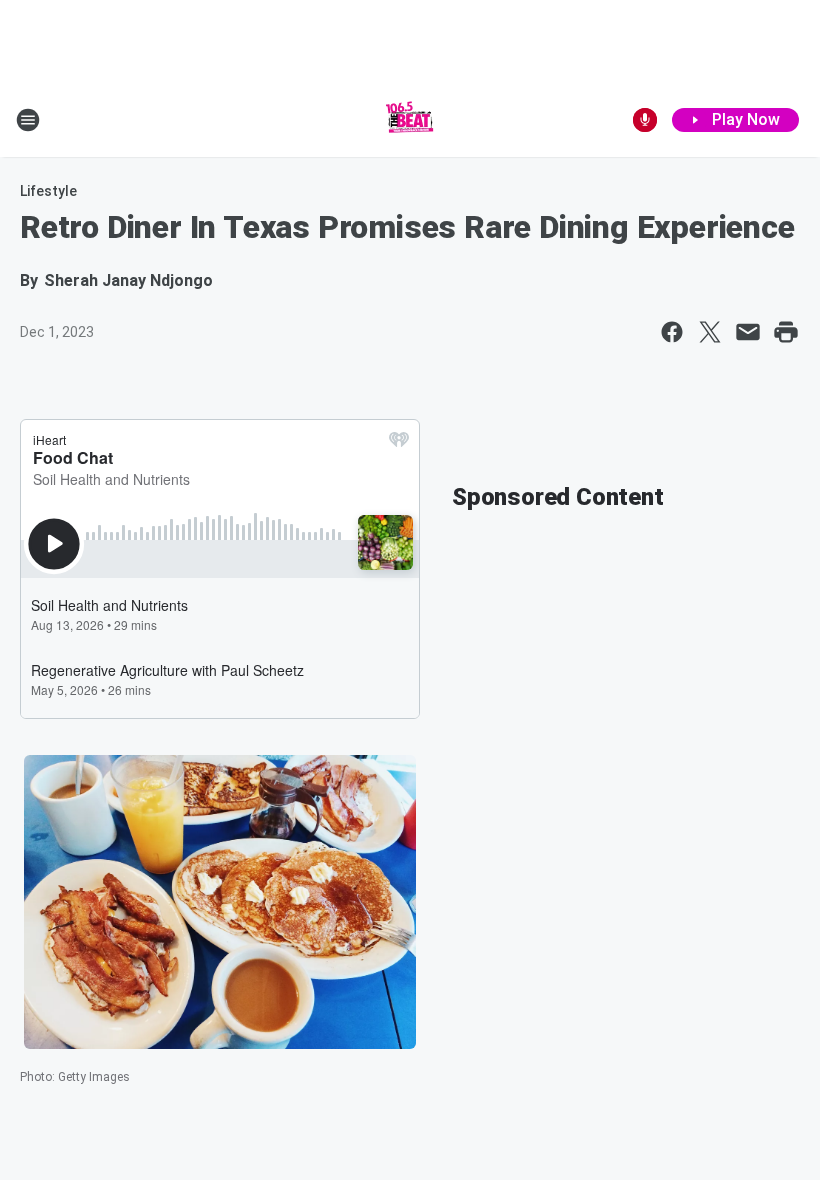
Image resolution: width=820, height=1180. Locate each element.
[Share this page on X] (710, 332)
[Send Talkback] (645, 120)
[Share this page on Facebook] (672, 332)
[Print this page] (786, 332)
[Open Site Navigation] (28, 120)
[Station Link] (410, 120)
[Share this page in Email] (748, 332)
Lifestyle (48, 191)
